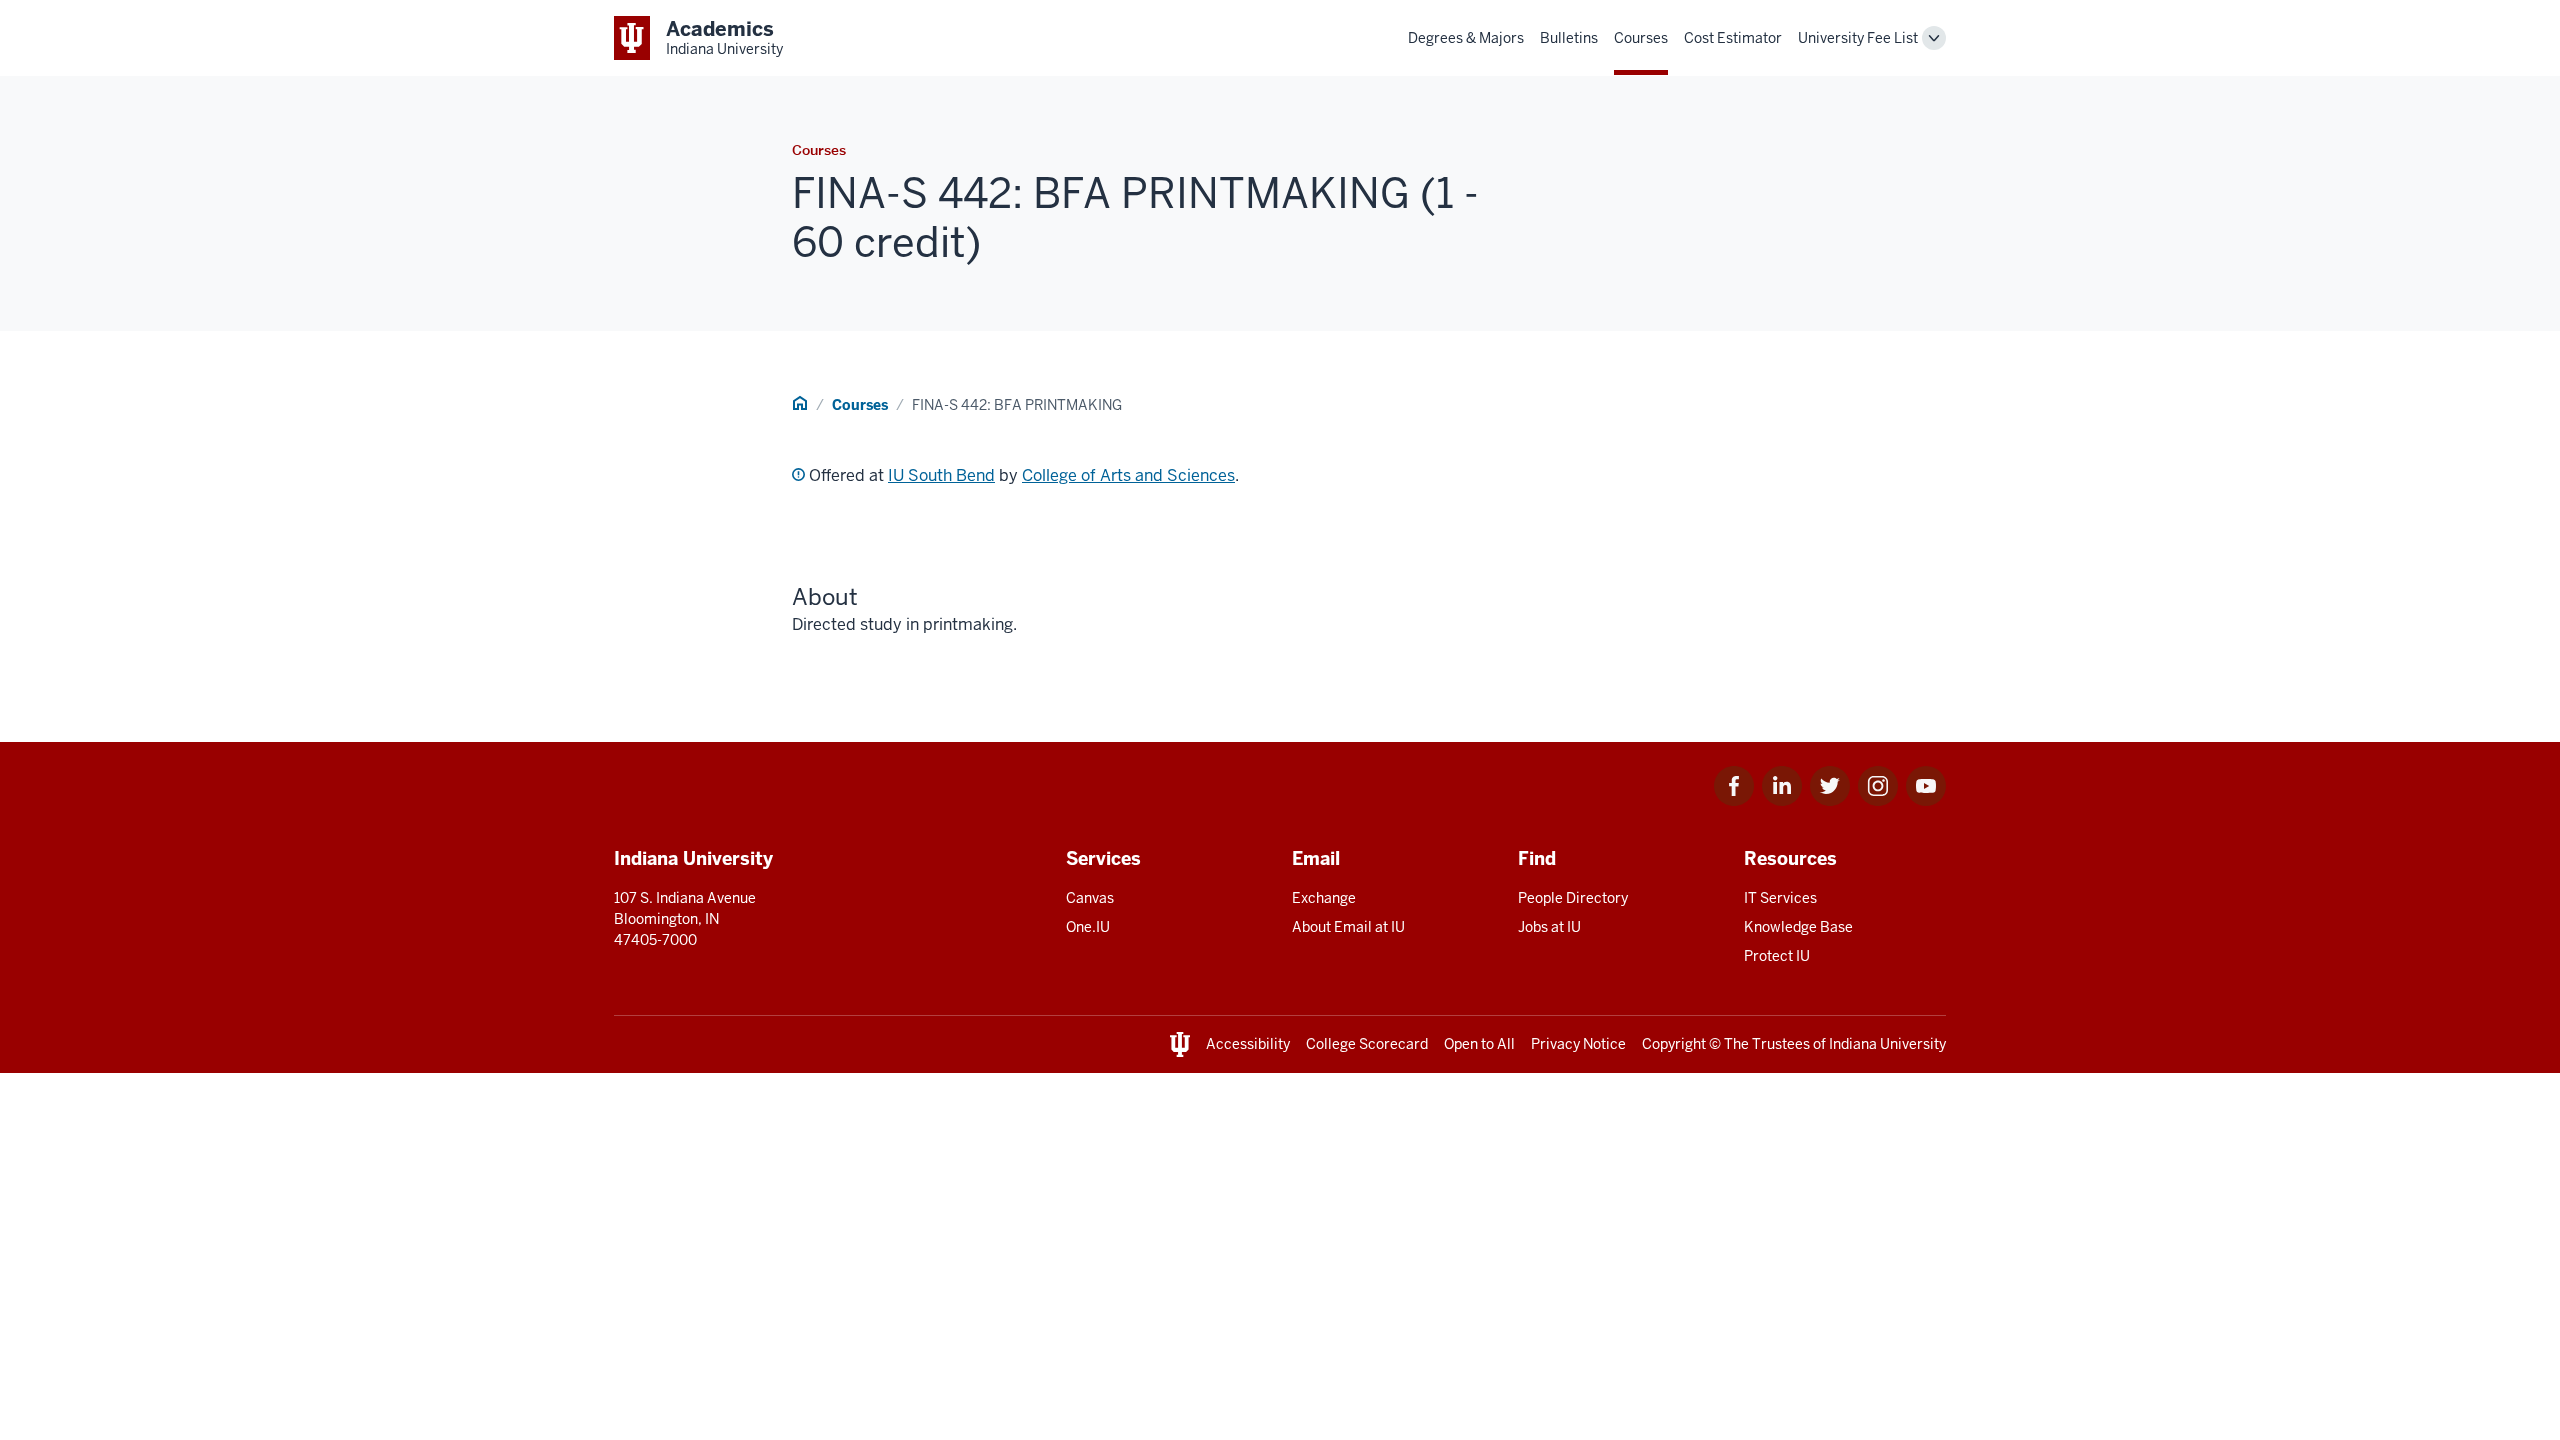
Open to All (1479, 1044)
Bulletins (1569, 38)
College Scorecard (1367, 1044)
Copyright (1674, 1044)
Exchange (1324, 898)
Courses (1641, 38)
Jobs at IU (1549, 927)
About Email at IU (1348, 927)
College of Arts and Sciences (1128, 475)
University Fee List (1858, 38)
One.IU (1088, 927)
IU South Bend (941, 475)
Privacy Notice (1578, 1044)
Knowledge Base (1798, 927)
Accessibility (1248, 1044)
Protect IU (1777, 956)
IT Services (1780, 898)
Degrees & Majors (1466, 38)
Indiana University (1887, 1044)
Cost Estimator (1733, 38)
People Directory (1573, 898)
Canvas (1090, 898)
